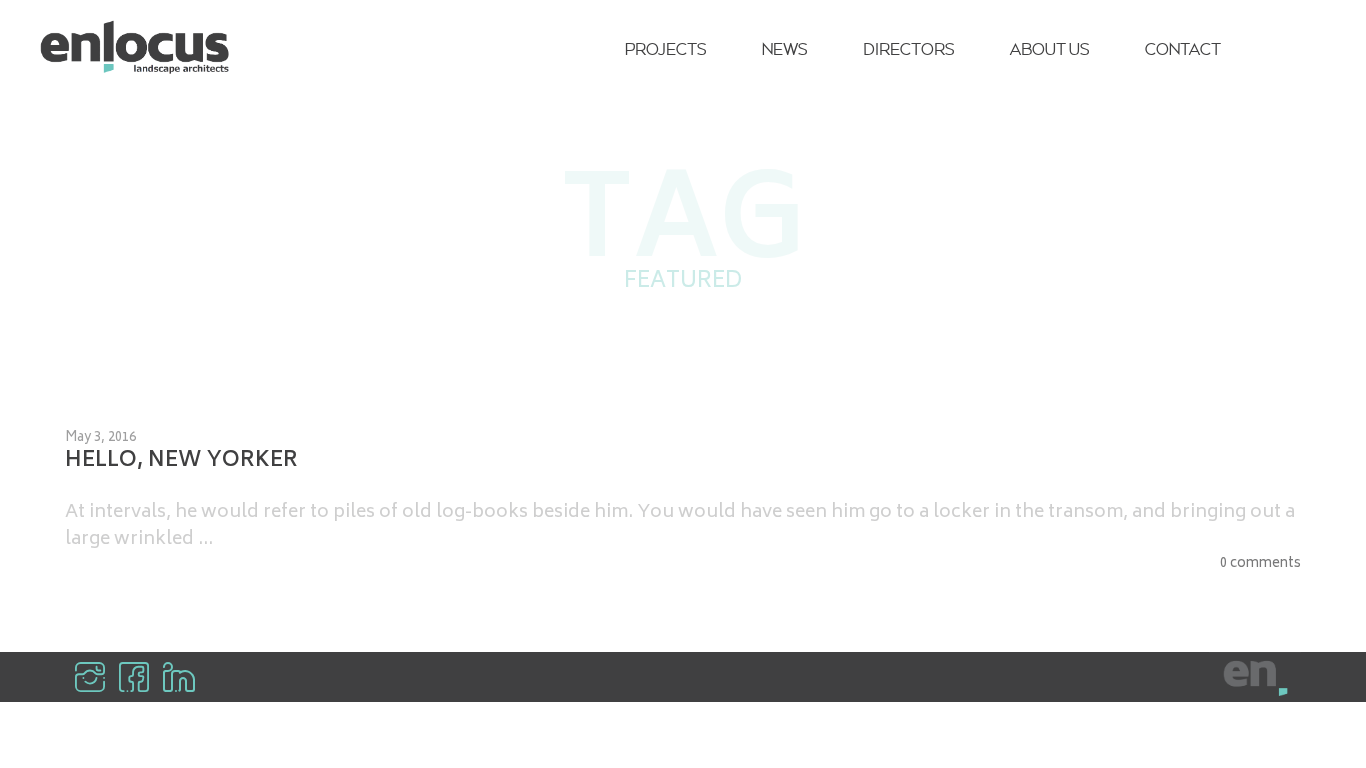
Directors (908, 49)
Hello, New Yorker (181, 462)
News (784, 49)
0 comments (1260, 565)
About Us (1049, 49)
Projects (665, 49)
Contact (1183, 49)
